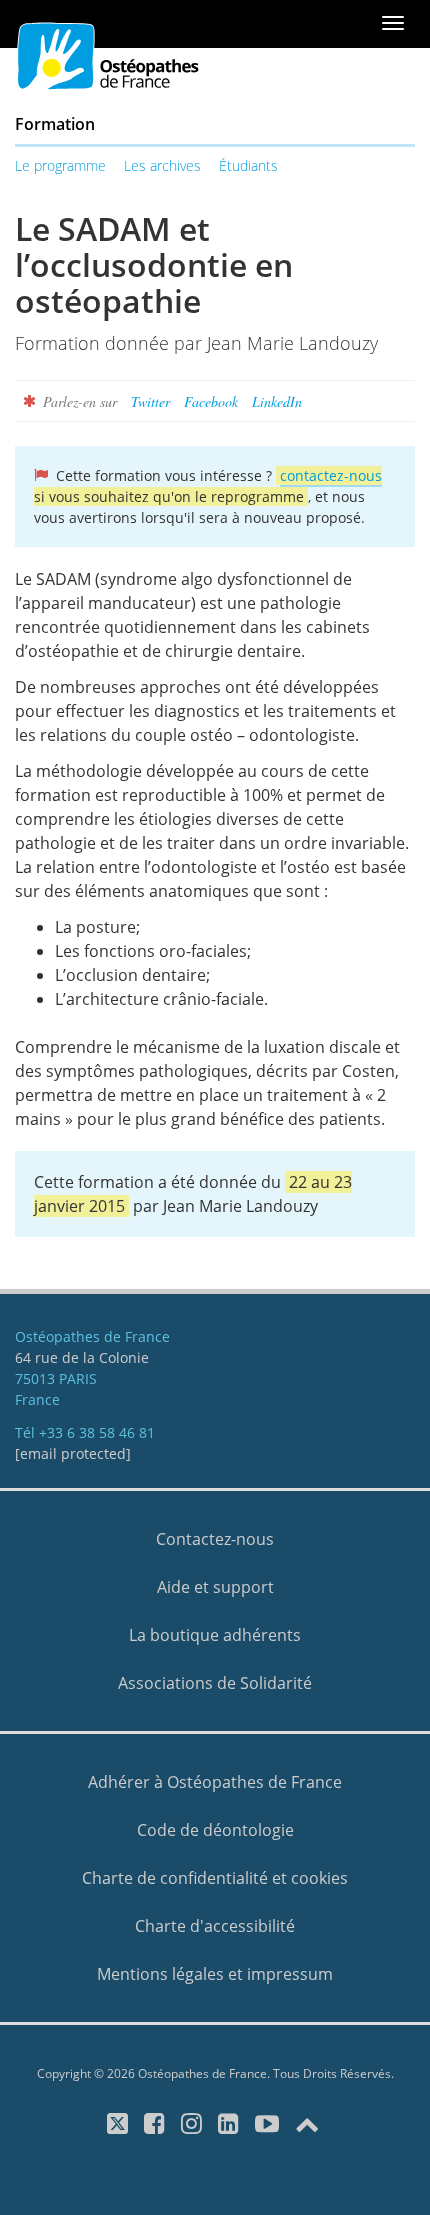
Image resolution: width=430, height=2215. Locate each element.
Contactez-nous (215, 1539)
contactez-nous (331, 475)
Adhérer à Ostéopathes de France (215, 1782)
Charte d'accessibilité (215, 1926)
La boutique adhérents (215, 1635)
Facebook (211, 401)
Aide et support (215, 1587)
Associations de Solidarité (215, 1683)
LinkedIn (277, 401)
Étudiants (248, 165)
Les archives (162, 165)
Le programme (60, 165)
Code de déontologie (215, 1830)
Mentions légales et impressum (215, 1974)
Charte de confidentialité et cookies (215, 1878)
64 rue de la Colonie (82, 1357)
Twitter (150, 401)
